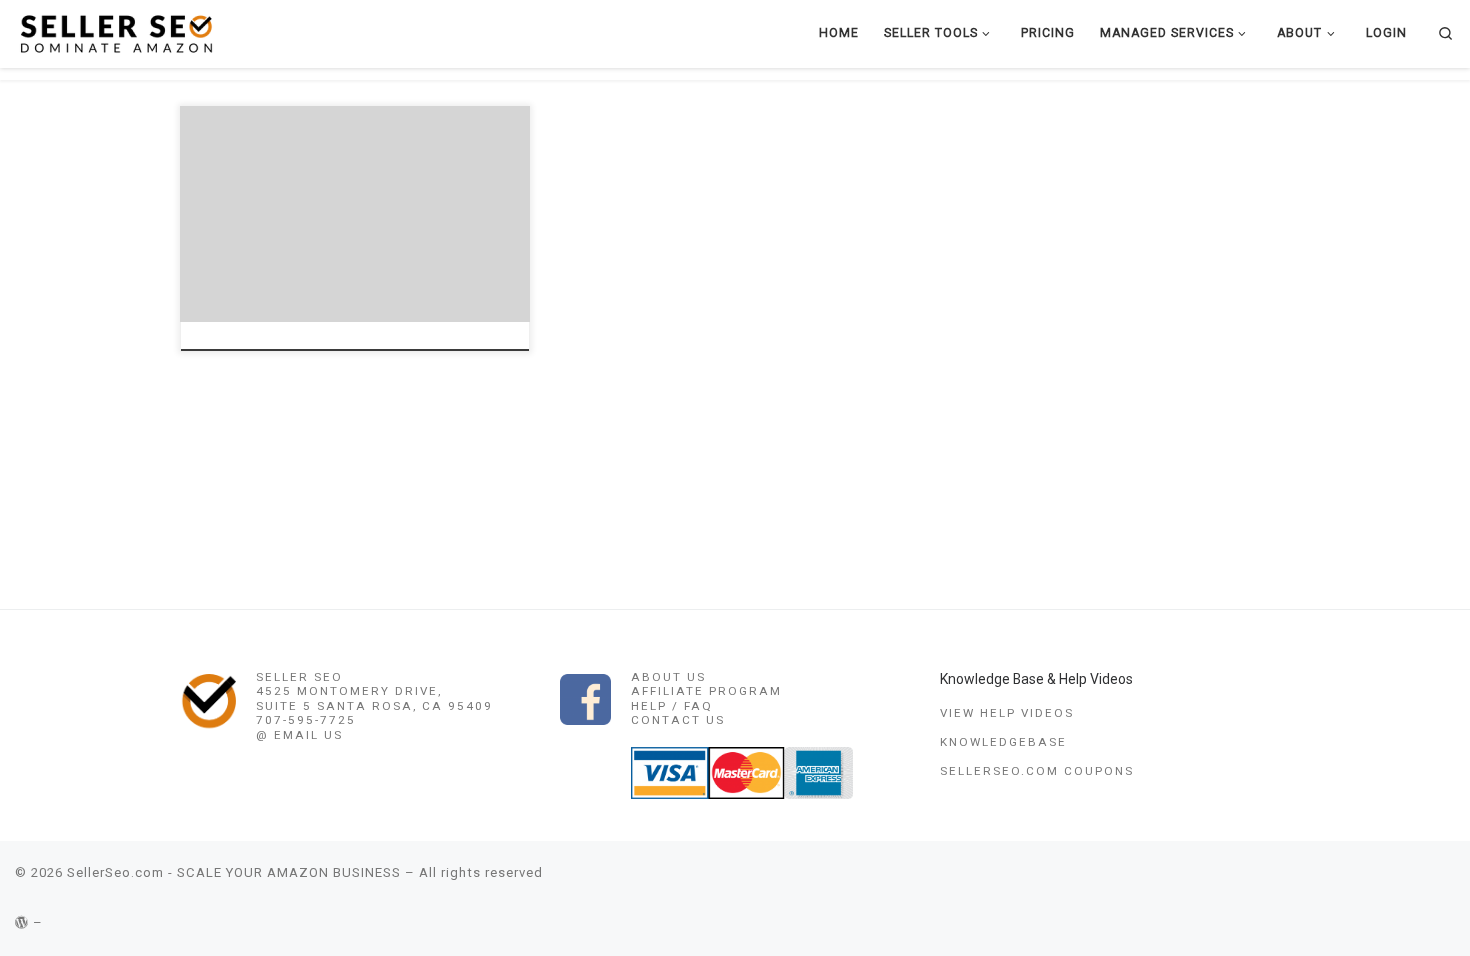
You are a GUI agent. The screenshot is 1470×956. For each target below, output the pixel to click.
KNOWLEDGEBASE (1003, 742)
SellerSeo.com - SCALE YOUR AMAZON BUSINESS (234, 872)
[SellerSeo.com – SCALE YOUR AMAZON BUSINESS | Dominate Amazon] (115, 32)
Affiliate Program (706, 691)
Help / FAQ (672, 706)
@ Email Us (299, 735)
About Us (668, 677)
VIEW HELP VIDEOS (1007, 713)
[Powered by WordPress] (22, 922)
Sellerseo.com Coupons (1037, 771)
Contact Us (678, 720)
